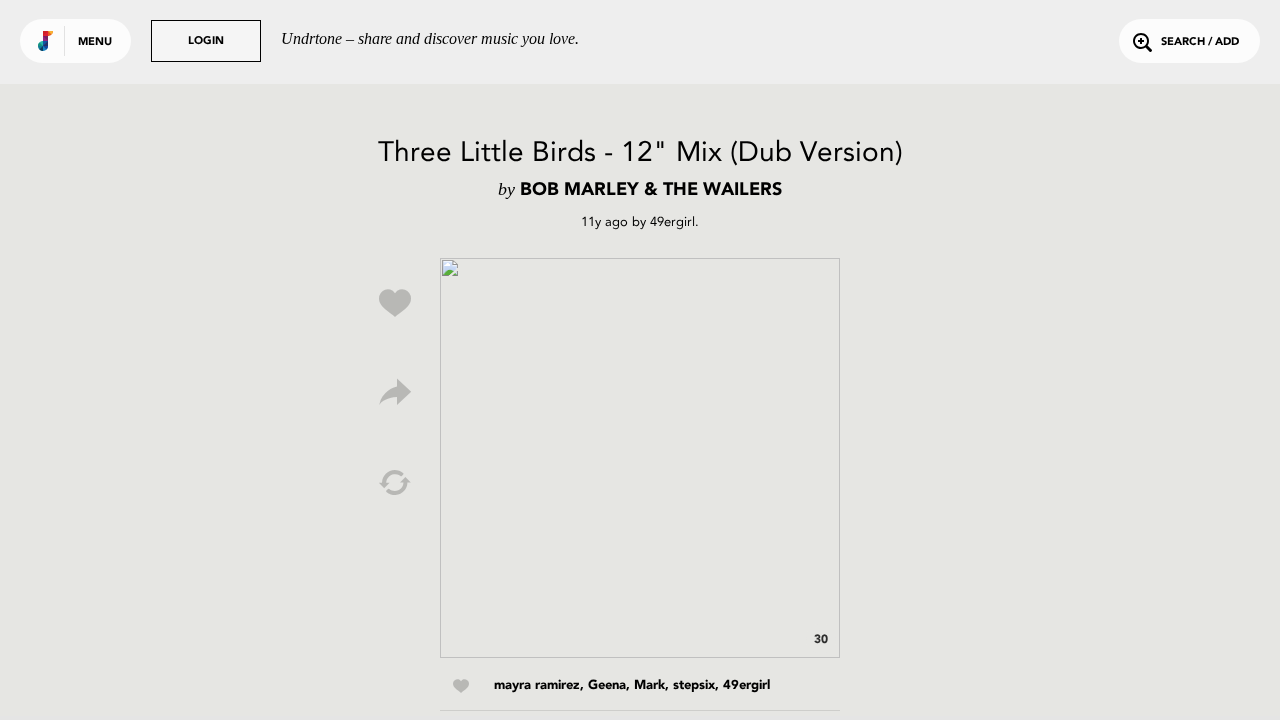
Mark (649, 685)
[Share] (395, 393)
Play (640, 458)
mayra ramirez (537, 685)
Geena (607, 685)
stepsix (694, 685)
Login (206, 41)
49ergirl (672, 221)
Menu (95, 42)
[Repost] (395, 483)
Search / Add (1200, 42)
